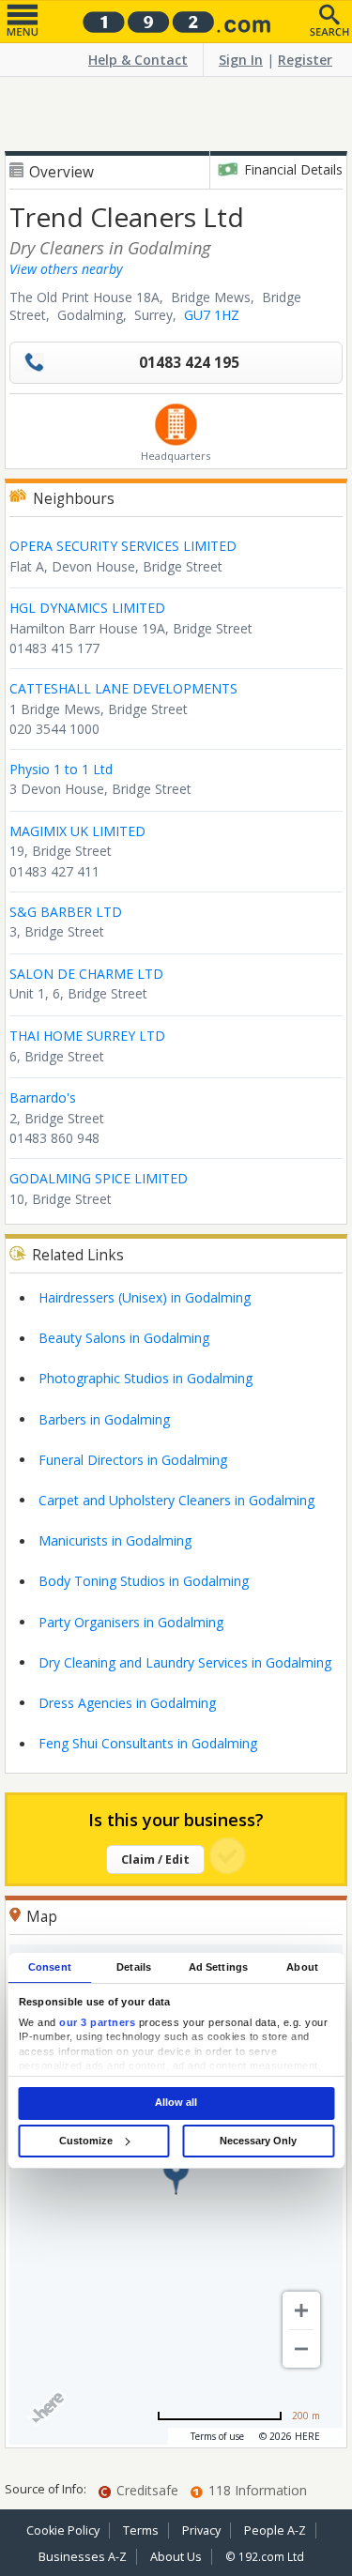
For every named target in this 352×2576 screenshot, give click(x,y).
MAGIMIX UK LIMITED (77, 831)
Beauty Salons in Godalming (124, 1338)
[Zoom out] (301, 2349)
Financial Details (293, 169)
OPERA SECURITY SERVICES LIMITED (123, 546)
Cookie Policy (63, 2530)
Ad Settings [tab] (218, 1967)
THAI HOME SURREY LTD (87, 1036)
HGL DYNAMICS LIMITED (87, 608)
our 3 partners (97, 2022)
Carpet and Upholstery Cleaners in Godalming (176, 1500)
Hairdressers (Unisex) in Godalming (145, 1297)
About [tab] (302, 1967)
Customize (86, 2141)
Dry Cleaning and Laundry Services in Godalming (185, 1662)
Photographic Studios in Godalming (145, 1378)
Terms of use (217, 2436)
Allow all (176, 2103)
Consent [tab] (50, 1967)
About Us (176, 2557)
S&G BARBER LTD (66, 912)
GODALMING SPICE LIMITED (99, 1178)
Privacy (201, 2530)
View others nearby (66, 269)
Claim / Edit (155, 1860)
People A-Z (275, 2530)
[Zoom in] (301, 2310)
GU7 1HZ (212, 315)
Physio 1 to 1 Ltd (61, 769)
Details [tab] (134, 1967)
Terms (141, 2530)
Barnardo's (43, 1097)
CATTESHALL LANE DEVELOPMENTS (123, 688)
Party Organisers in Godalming (131, 1622)
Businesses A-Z (83, 2557)
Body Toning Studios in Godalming (144, 1581)
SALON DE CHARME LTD (86, 974)
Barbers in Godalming (104, 1419)
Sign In (241, 60)
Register (305, 60)
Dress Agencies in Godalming (127, 1703)
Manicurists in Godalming (115, 1540)
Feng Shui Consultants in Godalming (148, 1743)
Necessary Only (258, 2141)
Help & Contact (138, 60)
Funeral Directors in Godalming (133, 1460)
